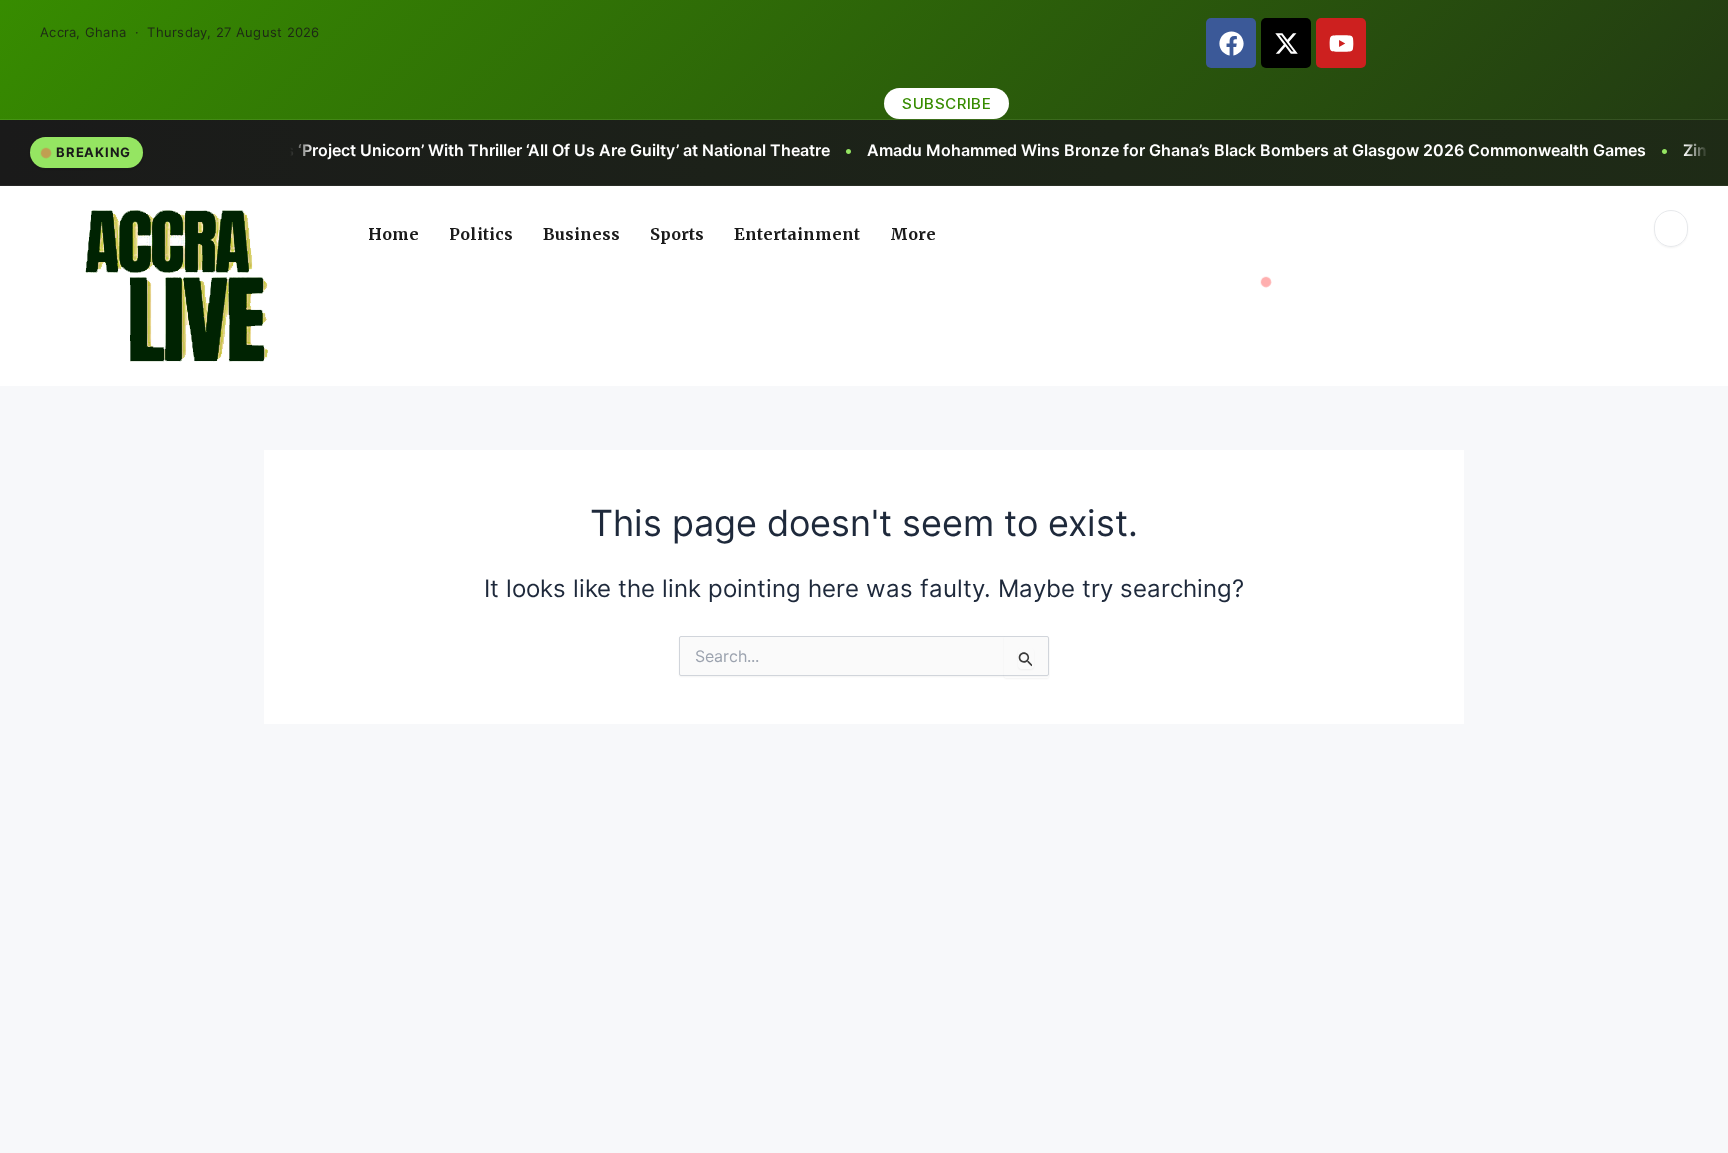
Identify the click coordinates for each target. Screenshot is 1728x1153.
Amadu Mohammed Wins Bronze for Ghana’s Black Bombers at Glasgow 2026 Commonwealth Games (1118, 150)
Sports (677, 234)
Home (393, 234)
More (913, 234)
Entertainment (797, 234)
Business (581, 234)
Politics (481, 234)
